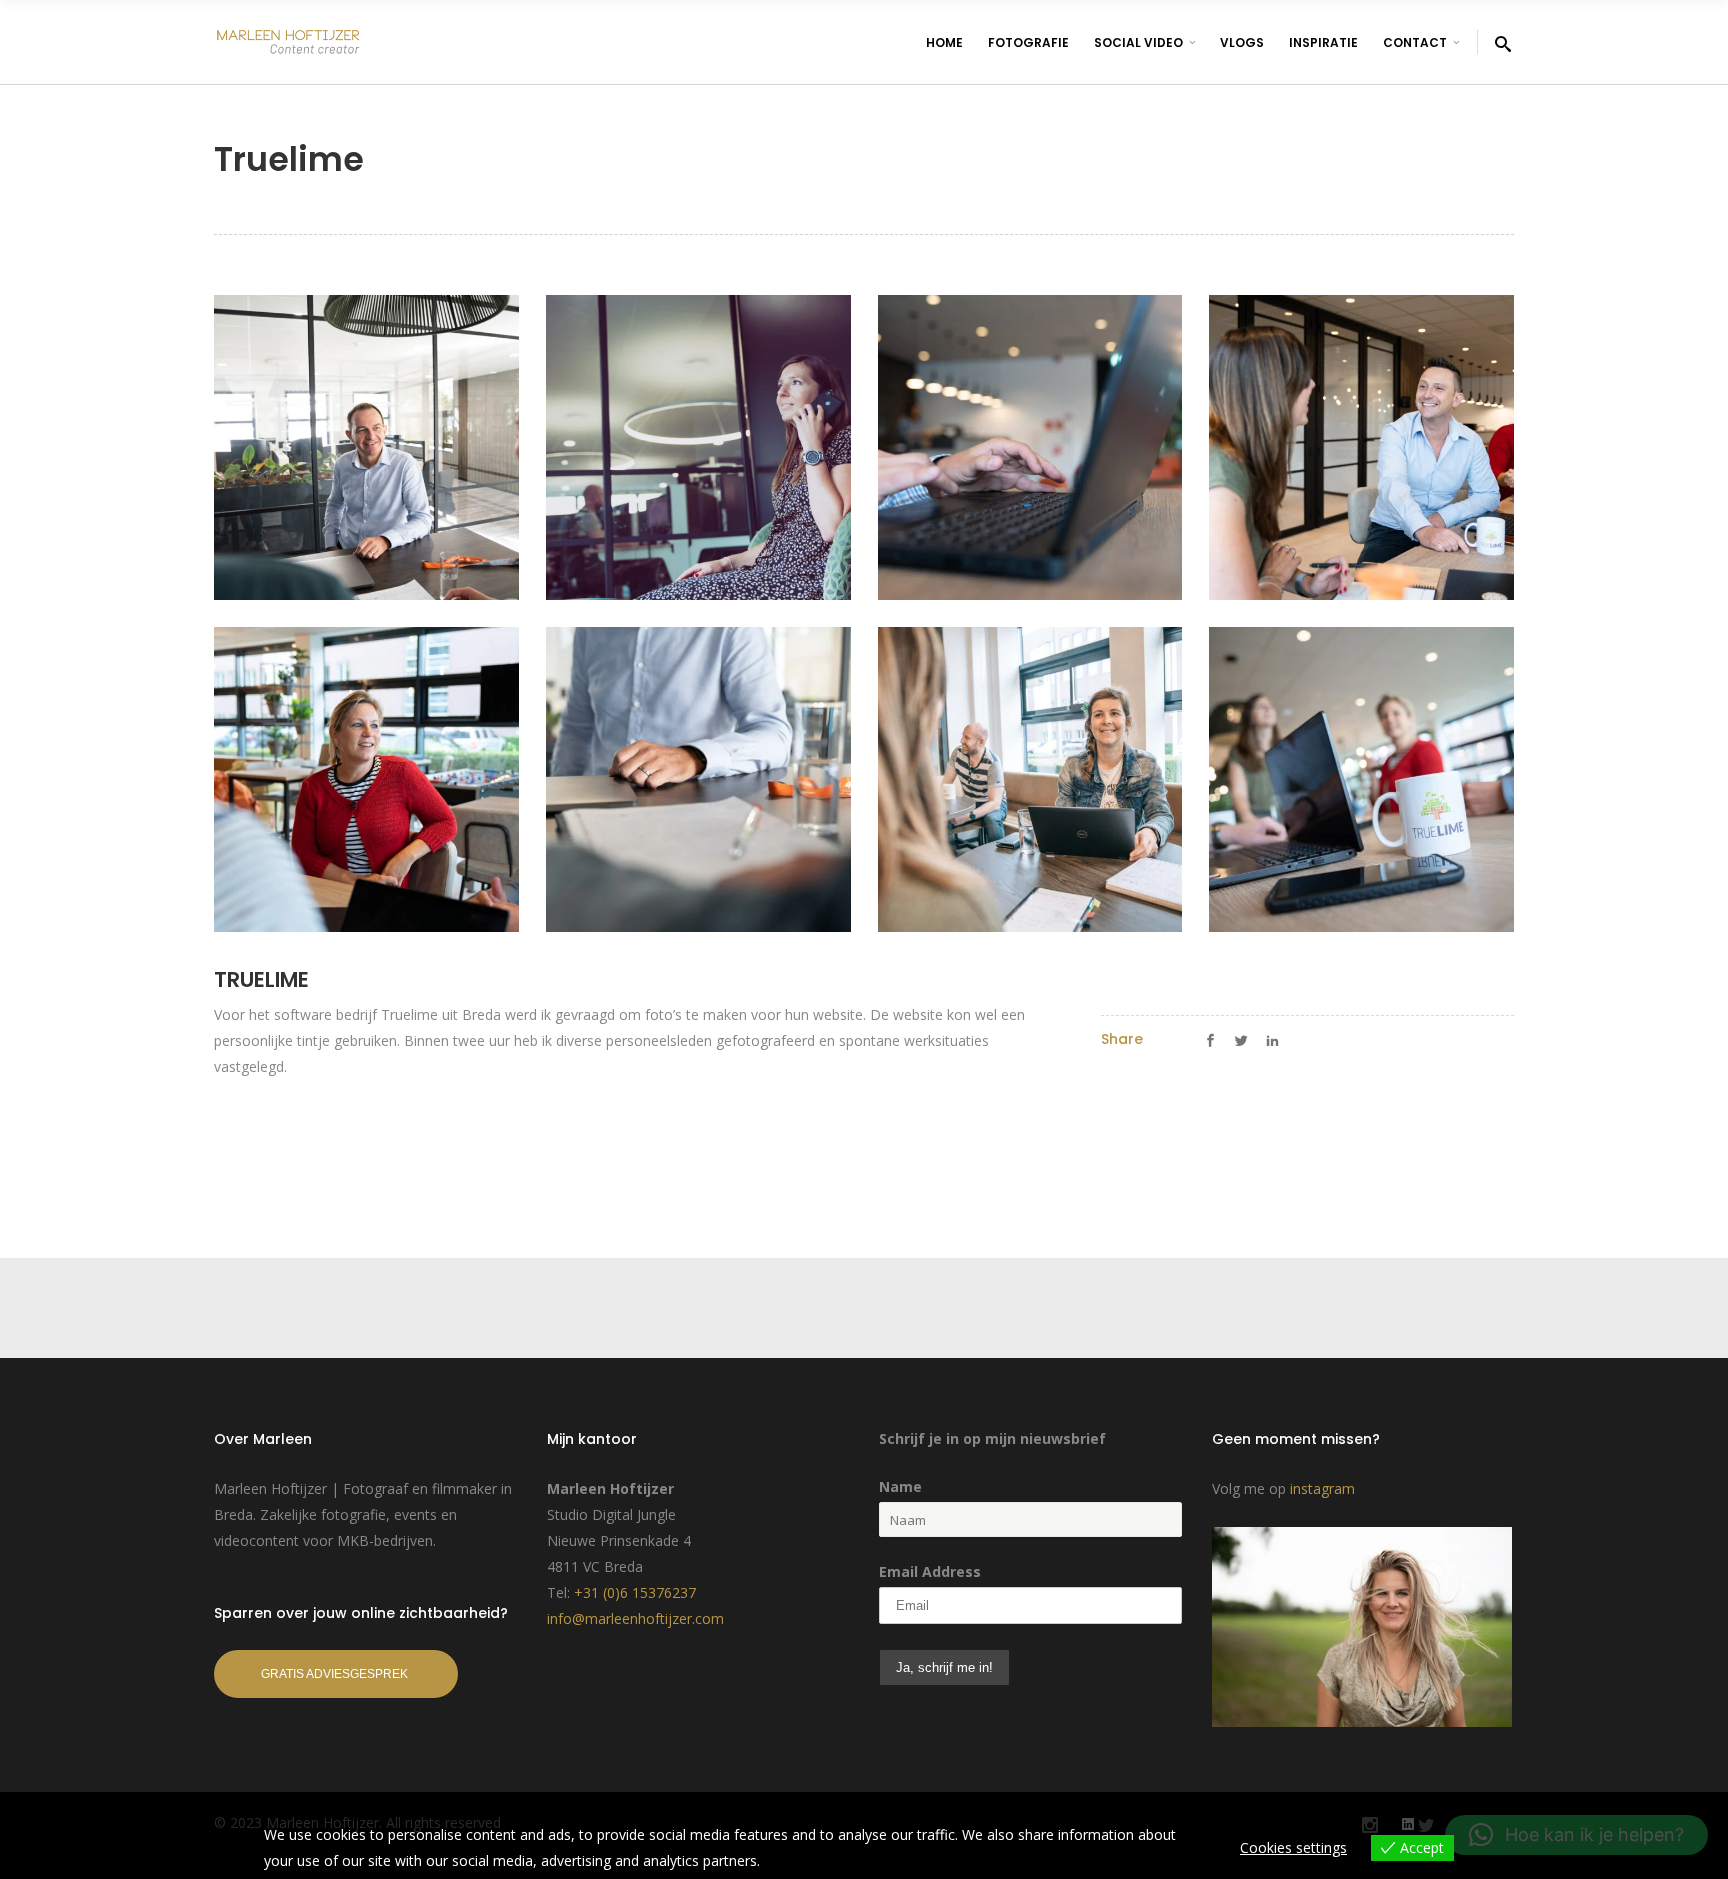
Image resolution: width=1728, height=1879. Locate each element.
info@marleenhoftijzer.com (635, 1618)
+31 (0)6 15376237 (635, 1592)
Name (900, 1486)
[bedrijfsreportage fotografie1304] (366, 779)
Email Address (930, 1571)
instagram (1322, 1488)
